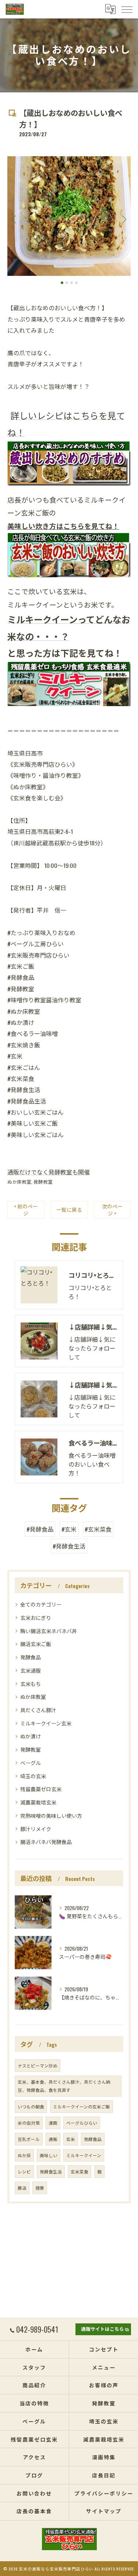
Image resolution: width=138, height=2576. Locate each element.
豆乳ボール (29, 2139)
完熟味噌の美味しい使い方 (51, 1815)
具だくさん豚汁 (38, 1710)
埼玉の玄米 (33, 1776)
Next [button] (123, 219)
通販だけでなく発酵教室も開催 (49, 1172)
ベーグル (31, 1763)
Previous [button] (15, 219)
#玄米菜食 (98, 1529)
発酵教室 (43, 1182)
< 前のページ (26, 1210)
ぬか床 (24, 2155)
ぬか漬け (31, 1736)
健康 (40, 2188)
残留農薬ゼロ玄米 (41, 1789)
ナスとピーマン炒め (38, 2065)
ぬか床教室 (19, 1182)
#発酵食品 (40, 1529)
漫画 (53, 2123)
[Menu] (127, 9)
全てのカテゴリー (41, 1604)
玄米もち (31, 1684)
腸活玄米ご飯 (36, 1644)
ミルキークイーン (84, 2155)
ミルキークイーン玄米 (46, 1723)
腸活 (22, 2188)
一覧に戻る (69, 1210)
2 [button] (67, 283)
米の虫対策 (29, 2123)
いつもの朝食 (31, 2106)
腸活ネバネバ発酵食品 (46, 1842)
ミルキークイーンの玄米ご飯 (82, 2106)
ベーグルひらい (82, 2123)
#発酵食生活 (69, 1546)
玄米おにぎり (36, 1617)
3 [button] (72, 283)
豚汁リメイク (36, 1829)
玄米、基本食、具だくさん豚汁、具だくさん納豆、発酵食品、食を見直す (64, 2086)
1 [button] (62, 283)
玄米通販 (31, 1670)
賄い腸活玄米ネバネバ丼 (49, 1631)
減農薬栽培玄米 (38, 1802)
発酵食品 (31, 1657)
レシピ (24, 2171)
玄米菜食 (79, 2171)
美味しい (49, 2155)
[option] (69, 216)
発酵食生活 (51, 2171)
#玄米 (69, 1529)
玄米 (71, 2139)
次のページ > (112, 1210)
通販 (53, 2139)
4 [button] (76, 283)
